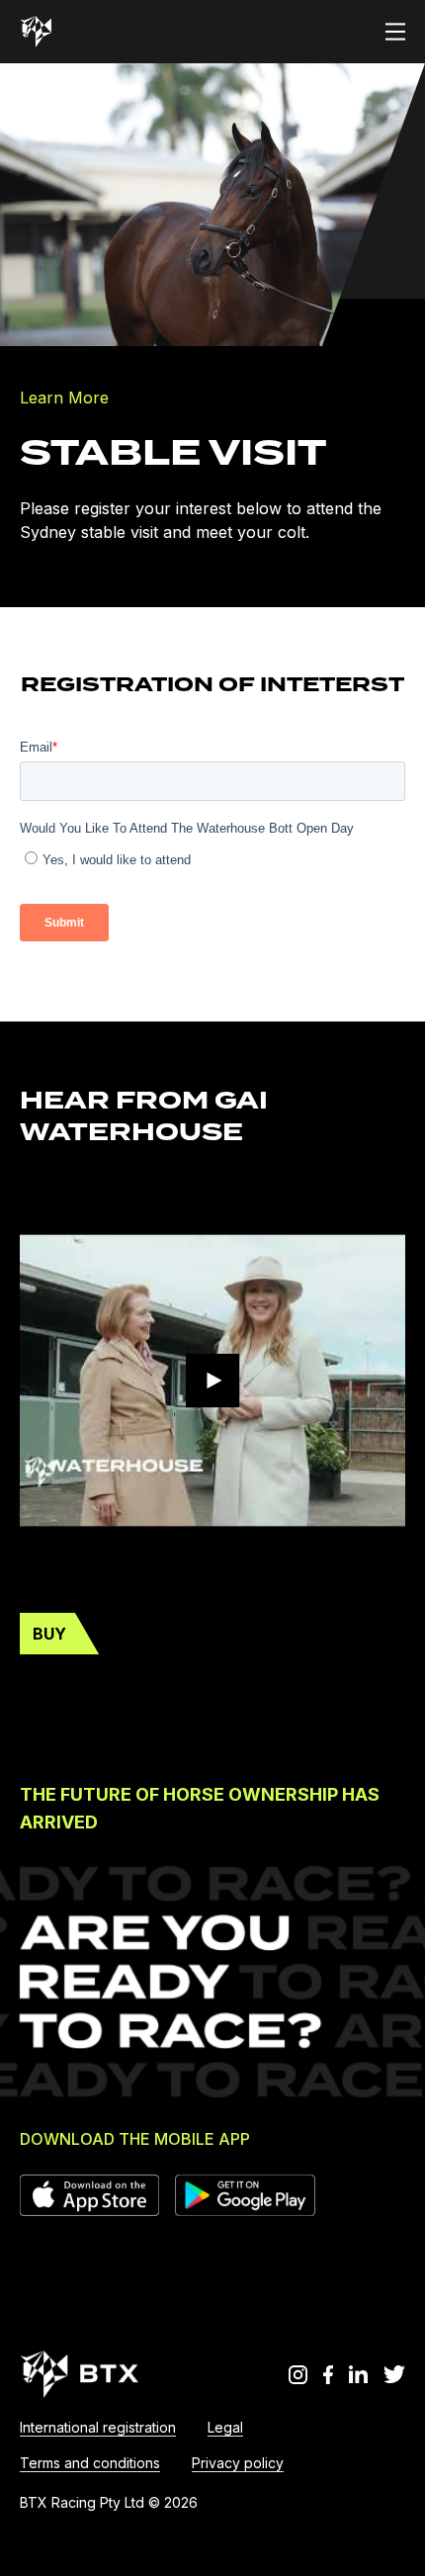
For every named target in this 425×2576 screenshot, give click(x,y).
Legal (225, 2427)
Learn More (64, 398)
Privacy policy (238, 2463)
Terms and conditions (90, 2463)
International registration (98, 2427)
